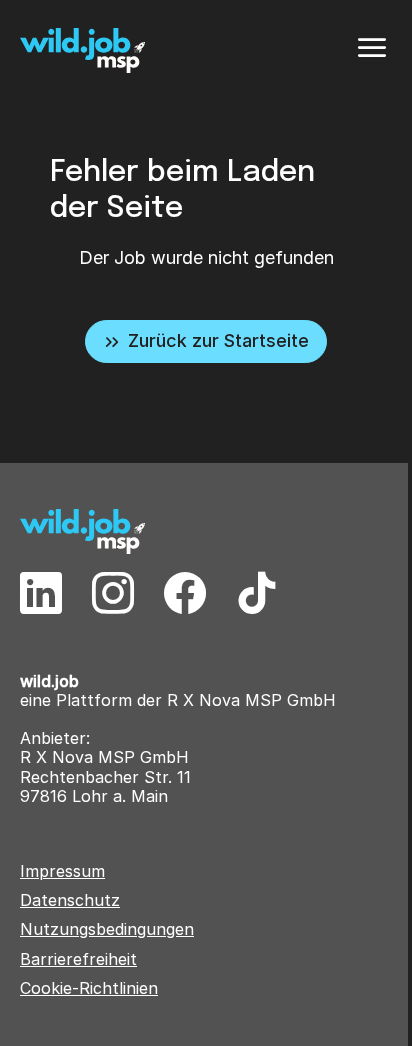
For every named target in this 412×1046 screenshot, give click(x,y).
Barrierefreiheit (78, 959)
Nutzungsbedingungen (107, 929)
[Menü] (372, 48)
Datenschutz (70, 900)
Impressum (62, 871)
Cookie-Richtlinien (89, 988)
